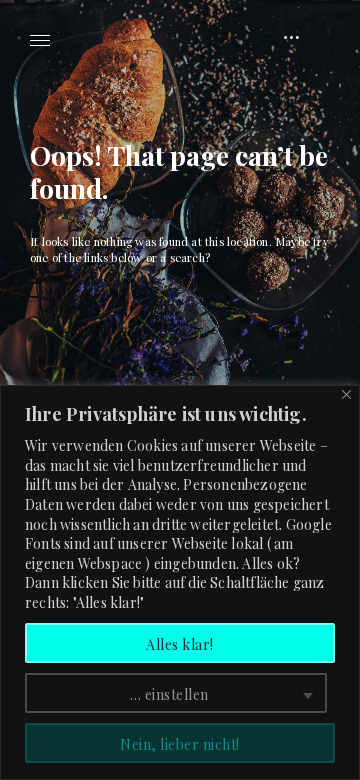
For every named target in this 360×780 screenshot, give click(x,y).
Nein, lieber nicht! (180, 744)
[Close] (346, 394)
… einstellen (169, 694)
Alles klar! (180, 644)
